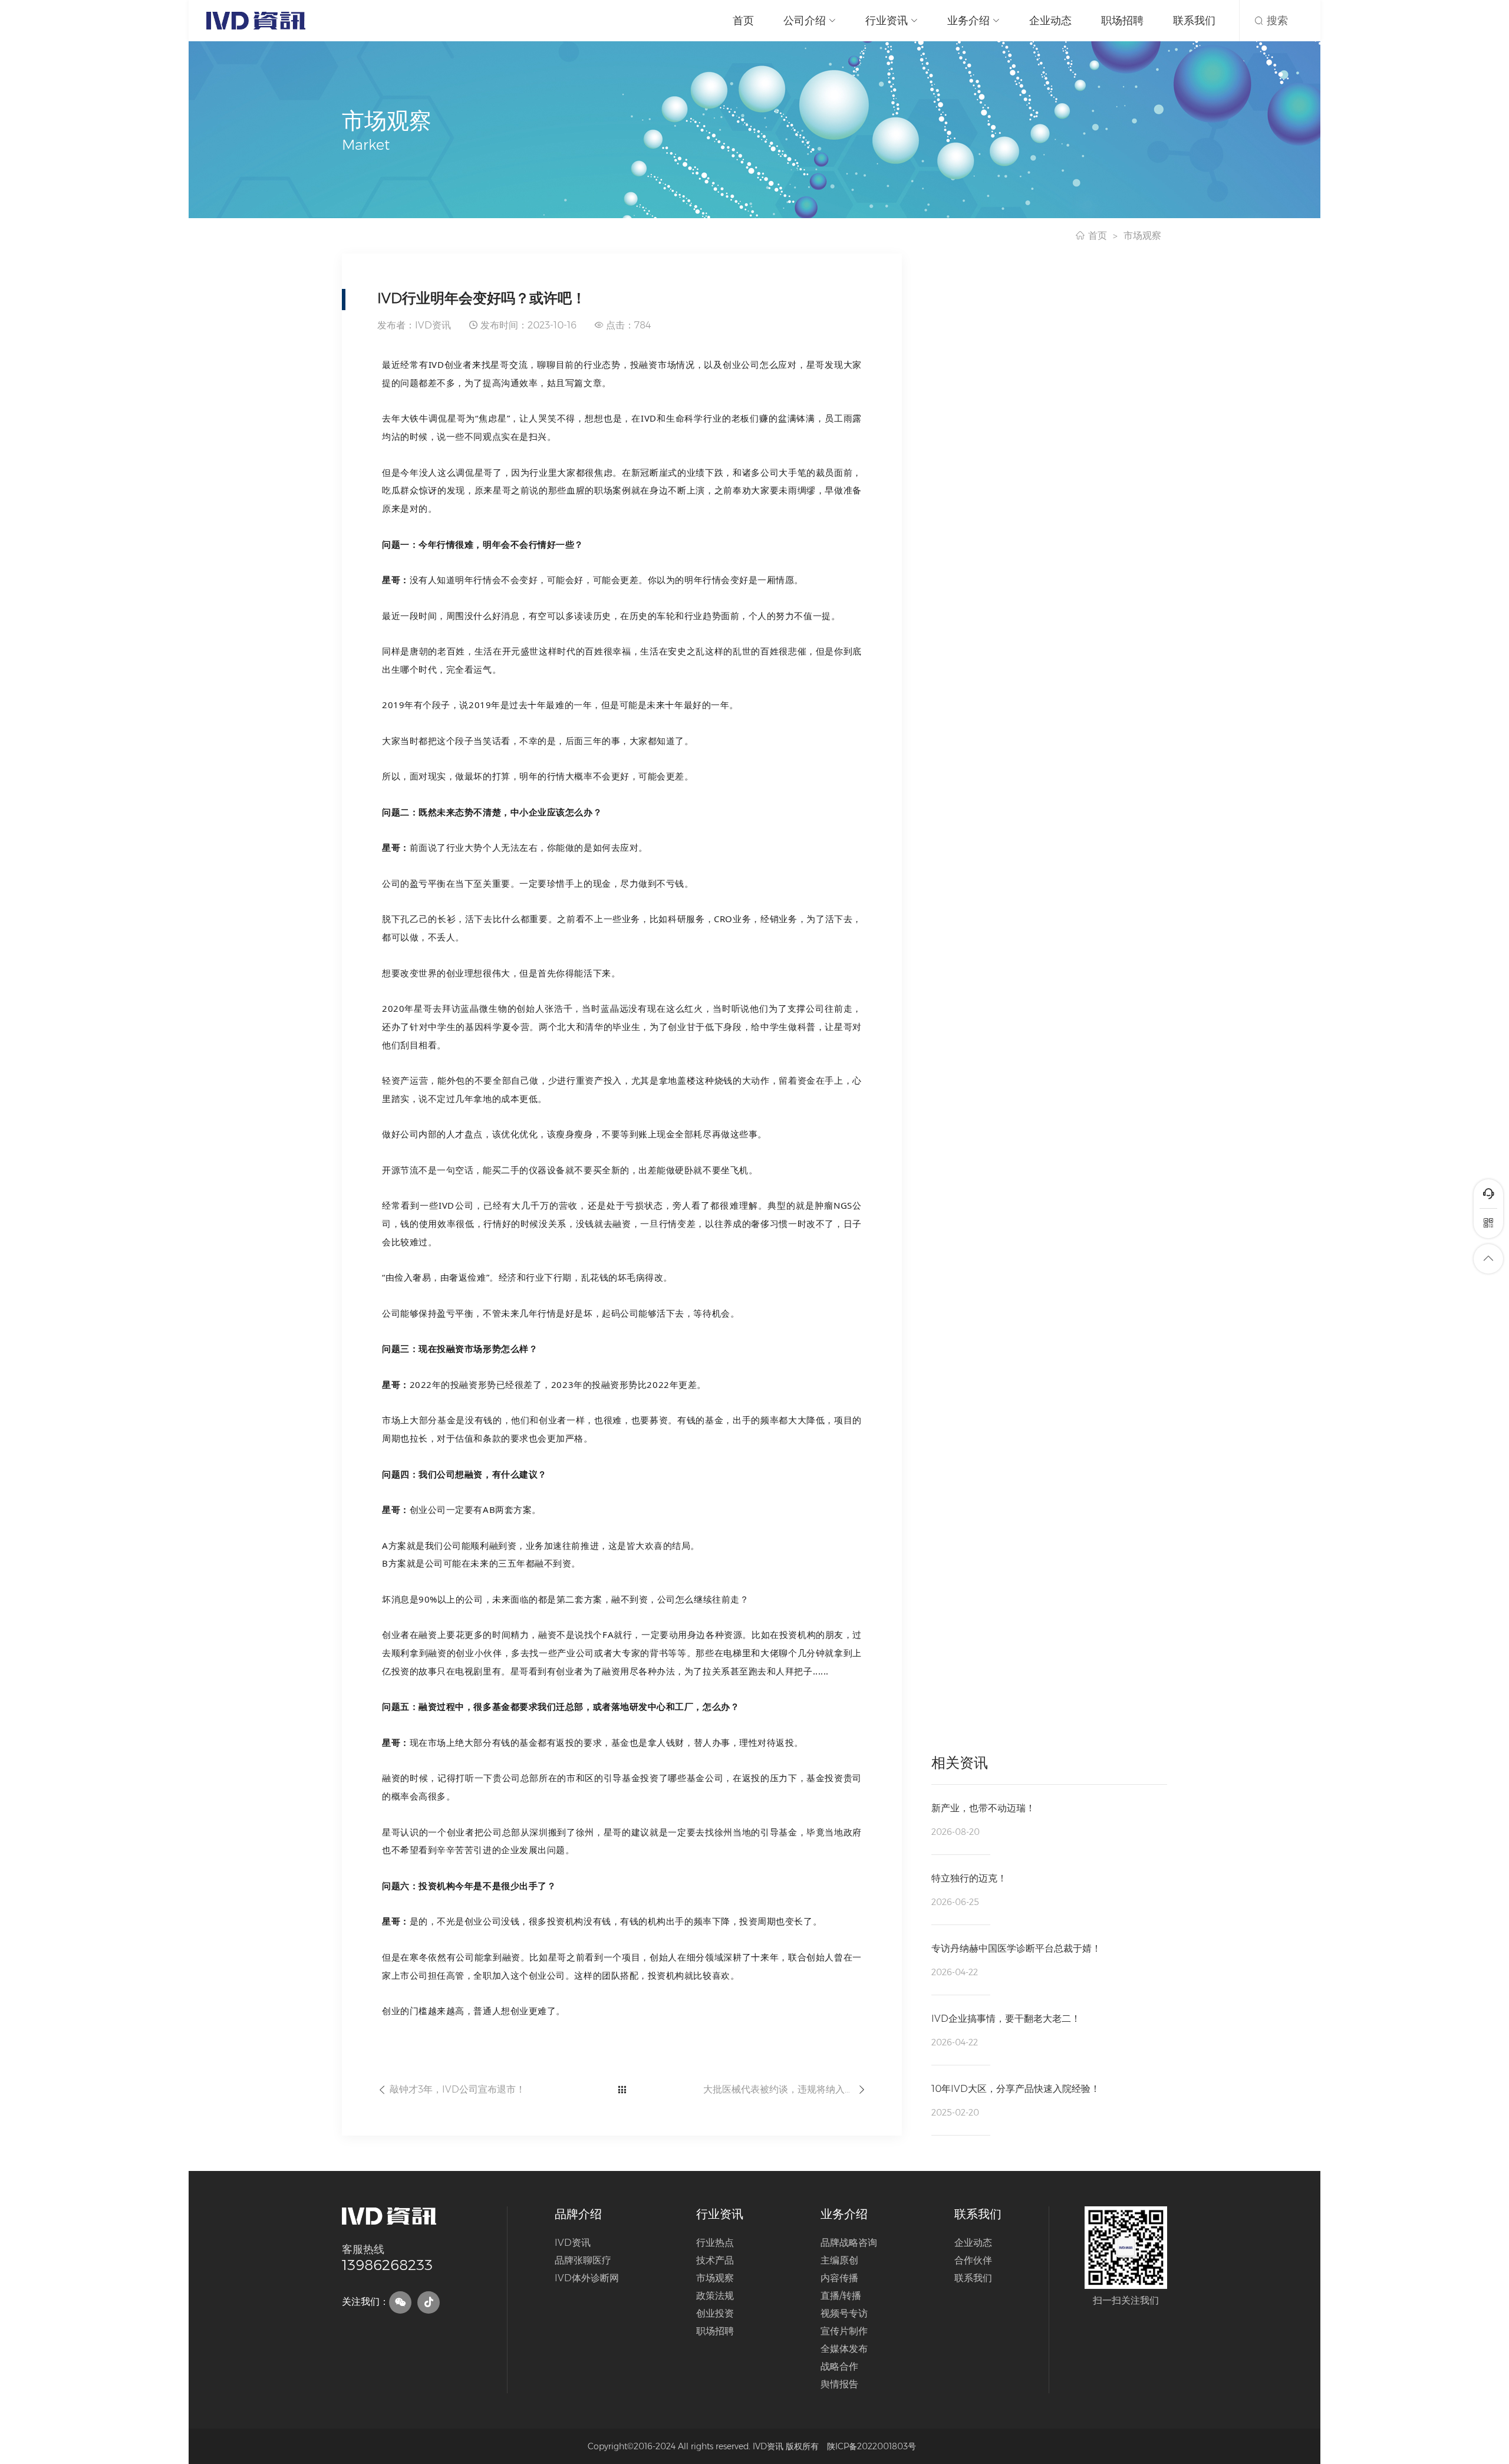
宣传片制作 (844, 2331)
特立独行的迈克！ (969, 1878)
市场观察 (1142, 236)
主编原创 (839, 2260)
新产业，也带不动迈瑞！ (983, 1808)
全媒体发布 (844, 2349)
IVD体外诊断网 (587, 2278)
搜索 (1276, 21)
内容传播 (839, 2278)
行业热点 (715, 2243)
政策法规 (715, 2296)
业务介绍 (968, 21)
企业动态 (1050, 21)
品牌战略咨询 (849, 2243)
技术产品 (715, 2260)
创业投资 (715, 2313)
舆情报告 (839, 2384)
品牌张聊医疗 (583, 2260)
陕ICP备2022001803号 (872, 2446)
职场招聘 (1122, 21)
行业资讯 (887, 21)
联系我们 (1194, 21)
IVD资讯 (573, 2243)
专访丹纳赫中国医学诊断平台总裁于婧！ (1016, 1948)
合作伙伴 (973, 2260)
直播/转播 (841, 2296)
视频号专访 (844, 2313)
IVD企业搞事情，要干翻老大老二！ (1006, 2019)
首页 (743, 21)
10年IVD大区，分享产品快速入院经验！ (1016, 2089)
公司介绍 (805, 21)
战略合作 (839, 2366)
